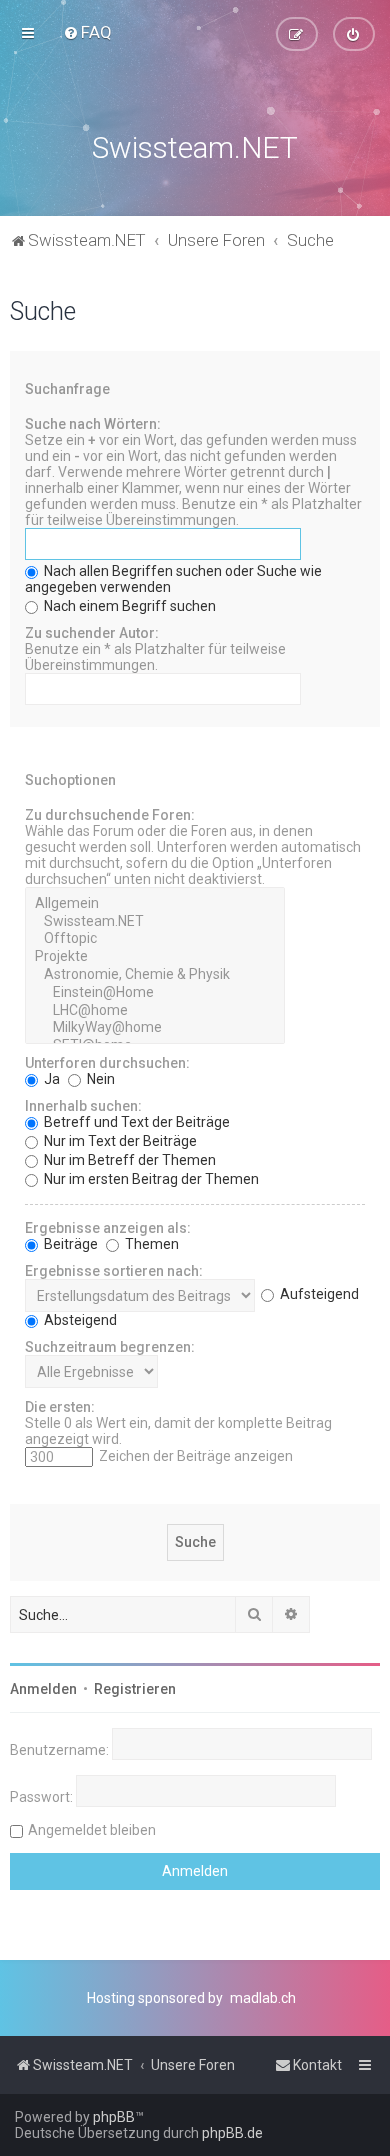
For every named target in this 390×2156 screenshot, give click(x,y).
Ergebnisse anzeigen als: (108, 1228)
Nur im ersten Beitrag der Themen (150, 1179)
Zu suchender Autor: (92, 633)
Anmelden (43, 1689)
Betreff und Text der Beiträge (135, 1122)
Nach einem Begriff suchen (128, 606)
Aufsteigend (318, 1294)
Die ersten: (60, 1407)
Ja (50, 1079)
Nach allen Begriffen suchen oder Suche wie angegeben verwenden (173, 579)
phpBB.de (232, 2133)
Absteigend (79, 1320)
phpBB (114, 2117)
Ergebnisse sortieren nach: (114, 1271)
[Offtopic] (155, 939)
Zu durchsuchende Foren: (110, 815)
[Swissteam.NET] (155, 922)
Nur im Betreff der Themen (128, 1160)
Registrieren (135, 1689)
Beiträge (69, 1244)
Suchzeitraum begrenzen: (110, 1347)
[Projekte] (155, 957)
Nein (99, 1079)
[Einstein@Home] (155, 993)
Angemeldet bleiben (92, 1830)
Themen (150, 1244)
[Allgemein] (155, 904)
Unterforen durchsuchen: (107, 1063)
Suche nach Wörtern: (93, 424)
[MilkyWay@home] (155, 1028)
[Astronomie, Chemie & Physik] (155, 975)
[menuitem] (87, 32)
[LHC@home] (155, 1011)
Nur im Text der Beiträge (119, 1141)
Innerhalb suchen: (83, 1106)
